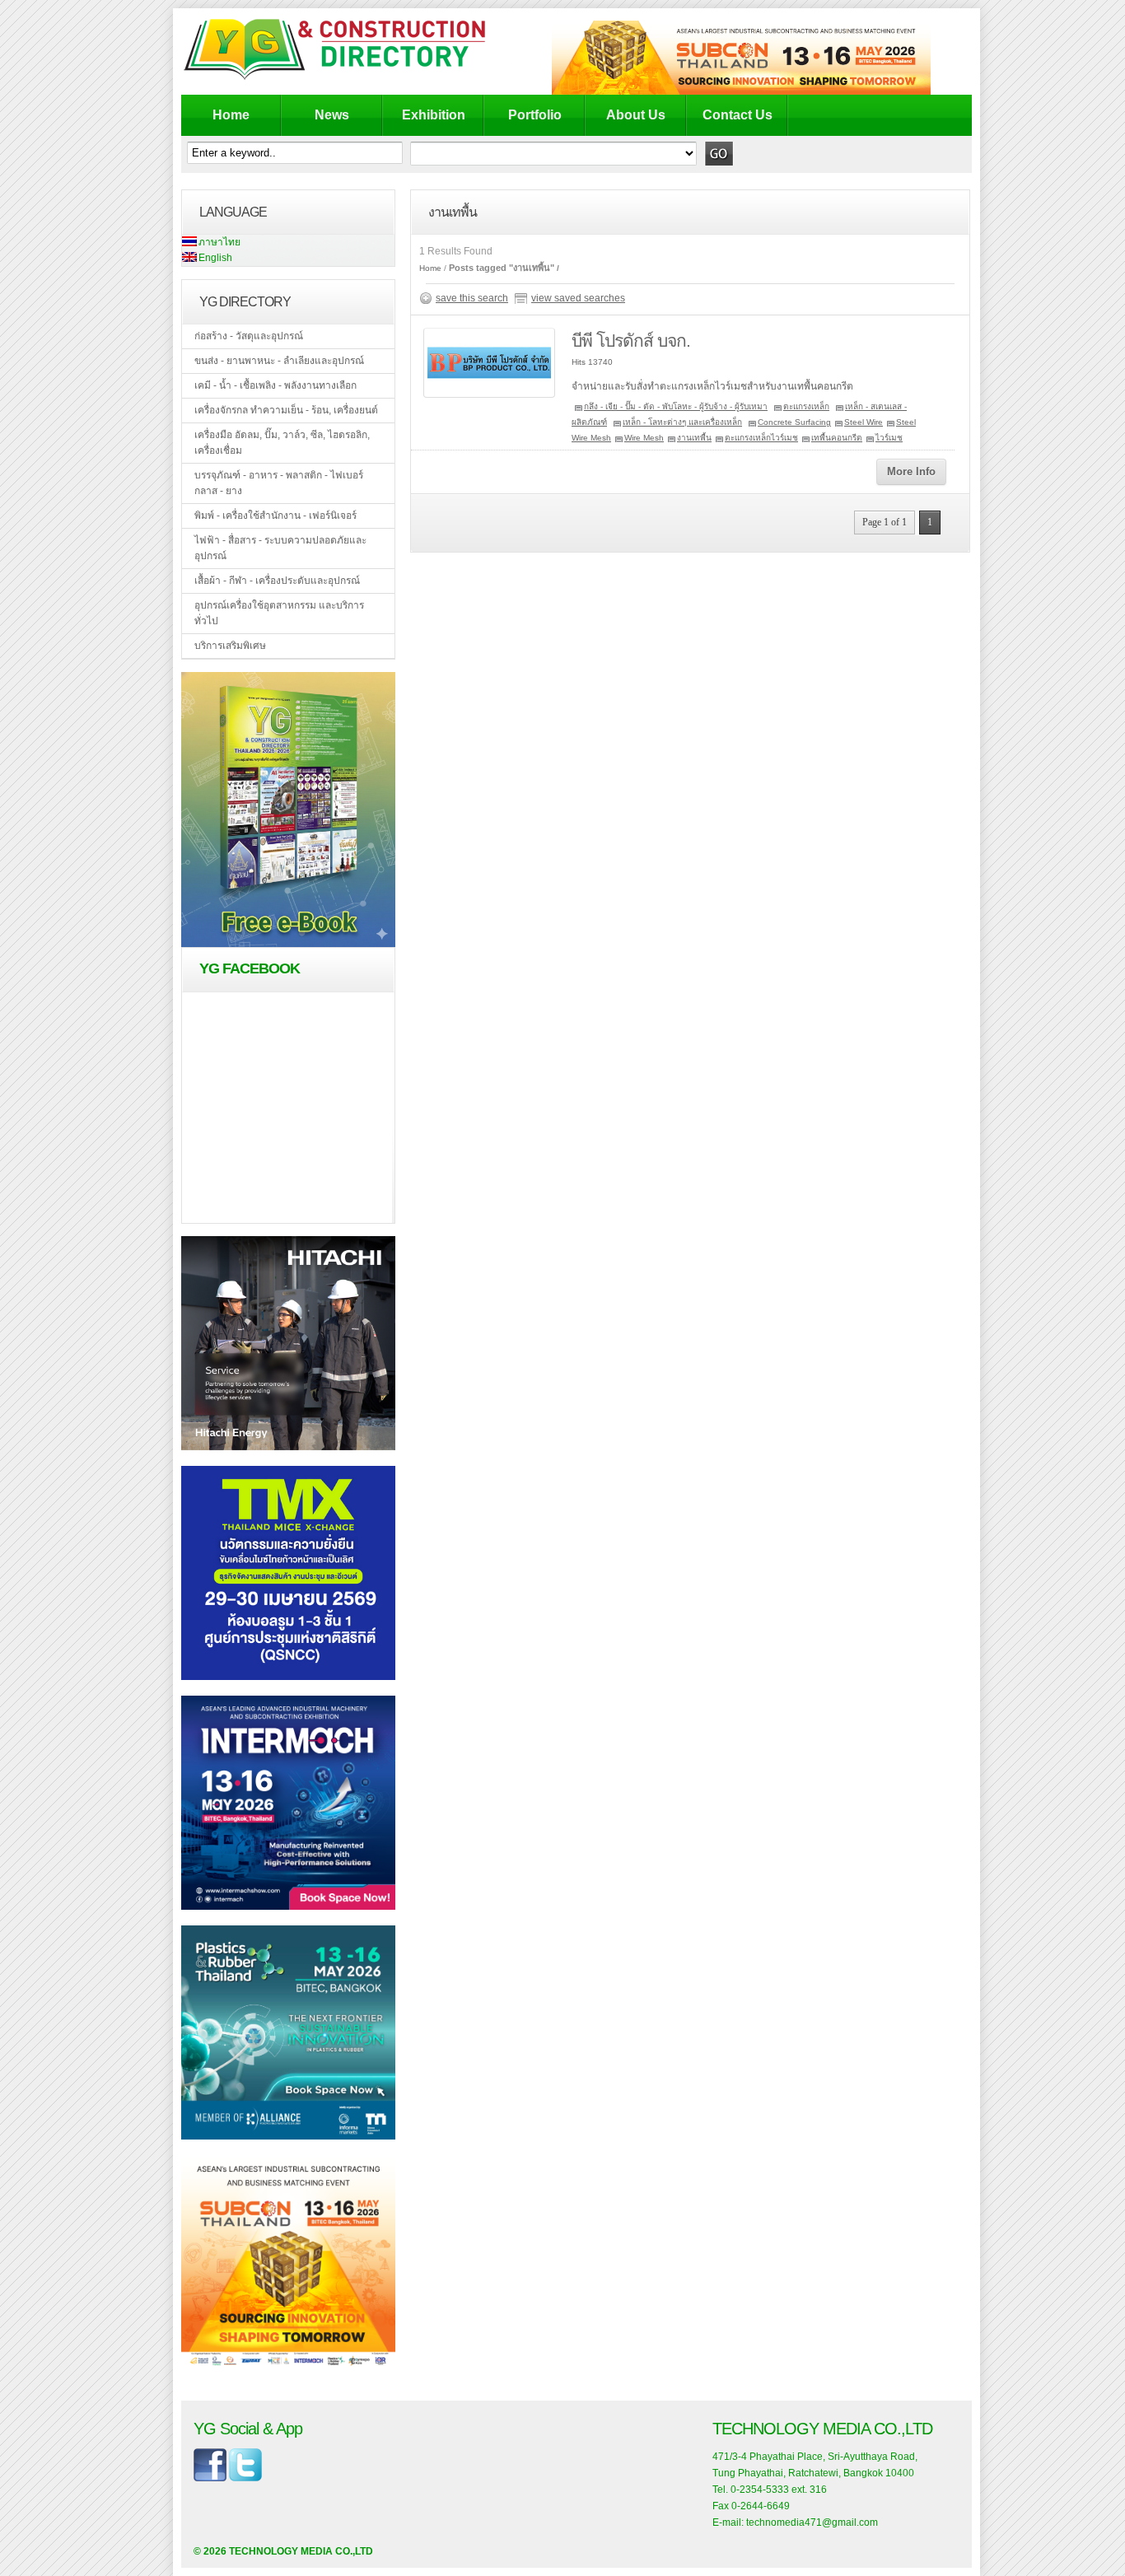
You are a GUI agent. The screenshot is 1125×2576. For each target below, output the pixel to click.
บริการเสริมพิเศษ (230, 646)
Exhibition (434, 115)
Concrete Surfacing (794, 422)
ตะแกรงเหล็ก (806, 406)
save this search (472, 298)
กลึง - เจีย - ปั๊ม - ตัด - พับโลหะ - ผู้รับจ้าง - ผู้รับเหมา (676, 406)
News (332, 115)
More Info (911, 471)
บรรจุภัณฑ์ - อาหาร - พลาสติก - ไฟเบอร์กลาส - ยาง (279, 483)
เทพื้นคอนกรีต (837, 438)
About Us (636, 115)
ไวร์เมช (889, 438)
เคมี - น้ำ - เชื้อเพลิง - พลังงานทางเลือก (275, 385)
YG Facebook (250, 968)
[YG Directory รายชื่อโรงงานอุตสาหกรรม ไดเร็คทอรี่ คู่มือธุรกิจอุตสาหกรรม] (348, 79)
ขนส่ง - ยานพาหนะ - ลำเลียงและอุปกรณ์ (279, 361)
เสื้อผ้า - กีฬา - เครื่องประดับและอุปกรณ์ (277, 581)
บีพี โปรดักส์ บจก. (631, 341)
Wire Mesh (644, 438)
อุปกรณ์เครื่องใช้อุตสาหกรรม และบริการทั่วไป (279, 613)
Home (231, 115)
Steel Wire (864, 422)
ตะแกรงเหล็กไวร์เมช (761, 438)
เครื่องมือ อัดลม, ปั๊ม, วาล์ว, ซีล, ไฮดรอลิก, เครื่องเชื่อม (282, 443)
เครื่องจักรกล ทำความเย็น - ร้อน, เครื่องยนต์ (286, 410)
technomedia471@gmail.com (812, 2522)
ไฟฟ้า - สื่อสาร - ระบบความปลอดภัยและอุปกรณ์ (280, 548)
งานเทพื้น (694, 438)
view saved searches (578, 298)
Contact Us (738, 115)
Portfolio (535, 115)
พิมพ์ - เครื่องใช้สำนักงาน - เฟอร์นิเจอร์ (275, 516)
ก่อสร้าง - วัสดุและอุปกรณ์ (249, 336)
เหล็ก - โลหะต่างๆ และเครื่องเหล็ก (682, 422)
